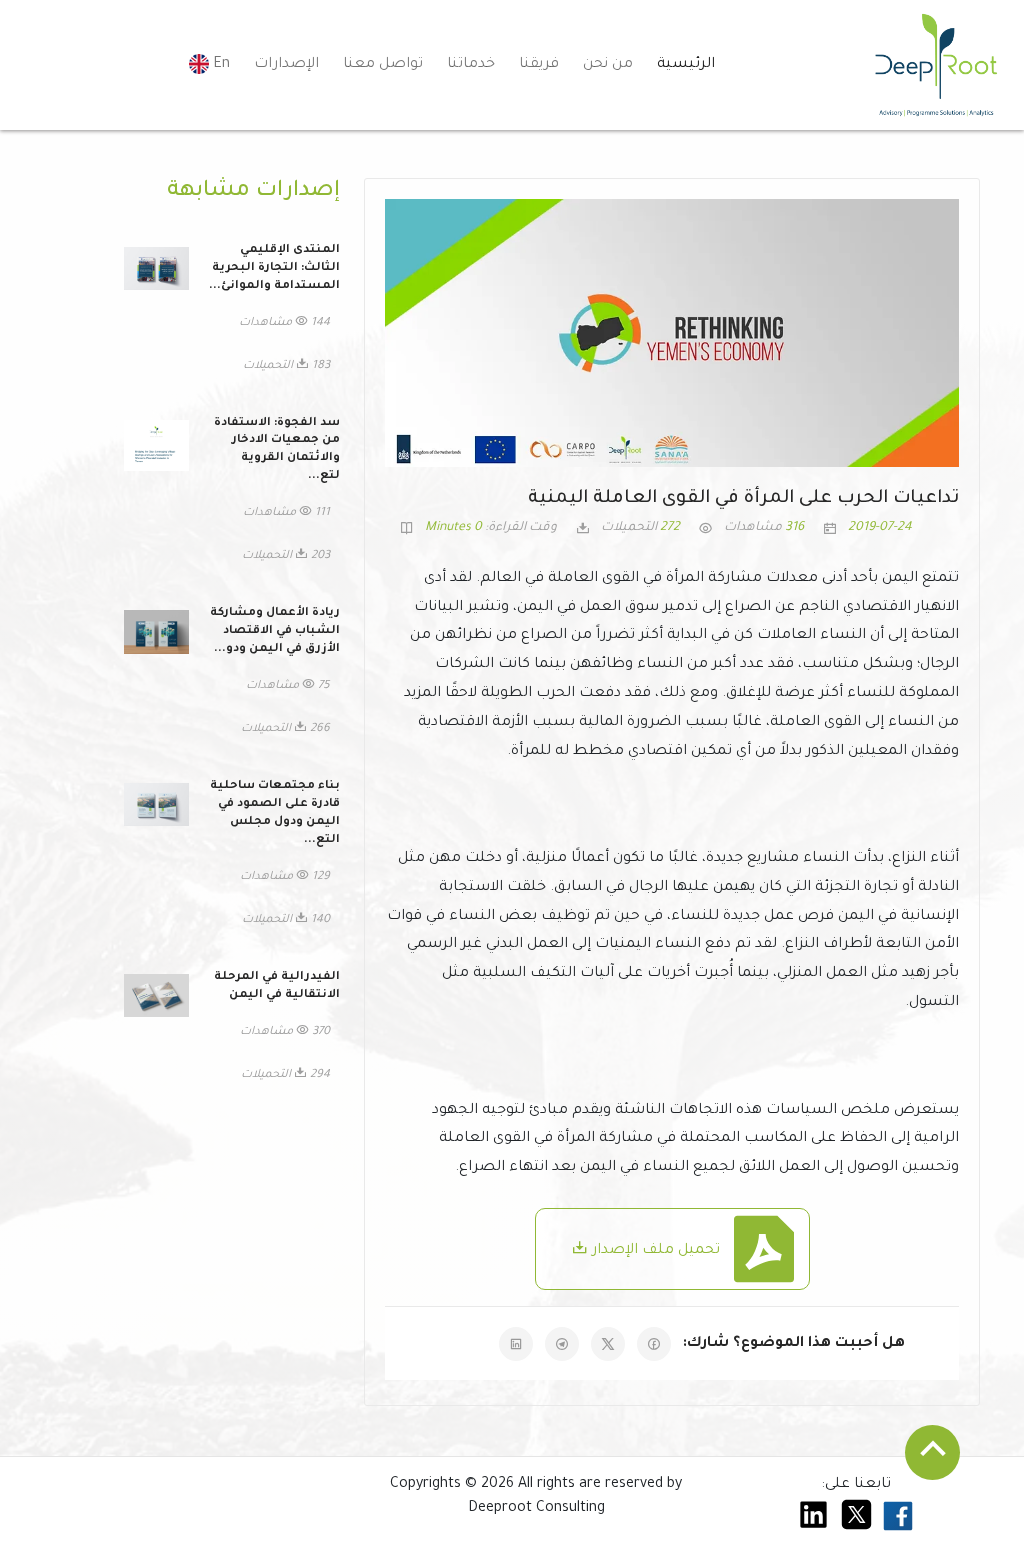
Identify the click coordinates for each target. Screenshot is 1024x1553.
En (219, 65)
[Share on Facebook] (654, 1344)
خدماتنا (471, 65)
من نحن (608, 65)
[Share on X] (608, 1344)
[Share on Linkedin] (516, 1344)
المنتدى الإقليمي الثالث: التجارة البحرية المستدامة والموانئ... (274, 268)
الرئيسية (686, 65)
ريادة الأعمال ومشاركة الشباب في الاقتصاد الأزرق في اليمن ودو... (275, 631)
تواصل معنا (383, 65)
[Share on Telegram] (562, 1344)
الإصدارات (286, 65)
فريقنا (539, 65)
